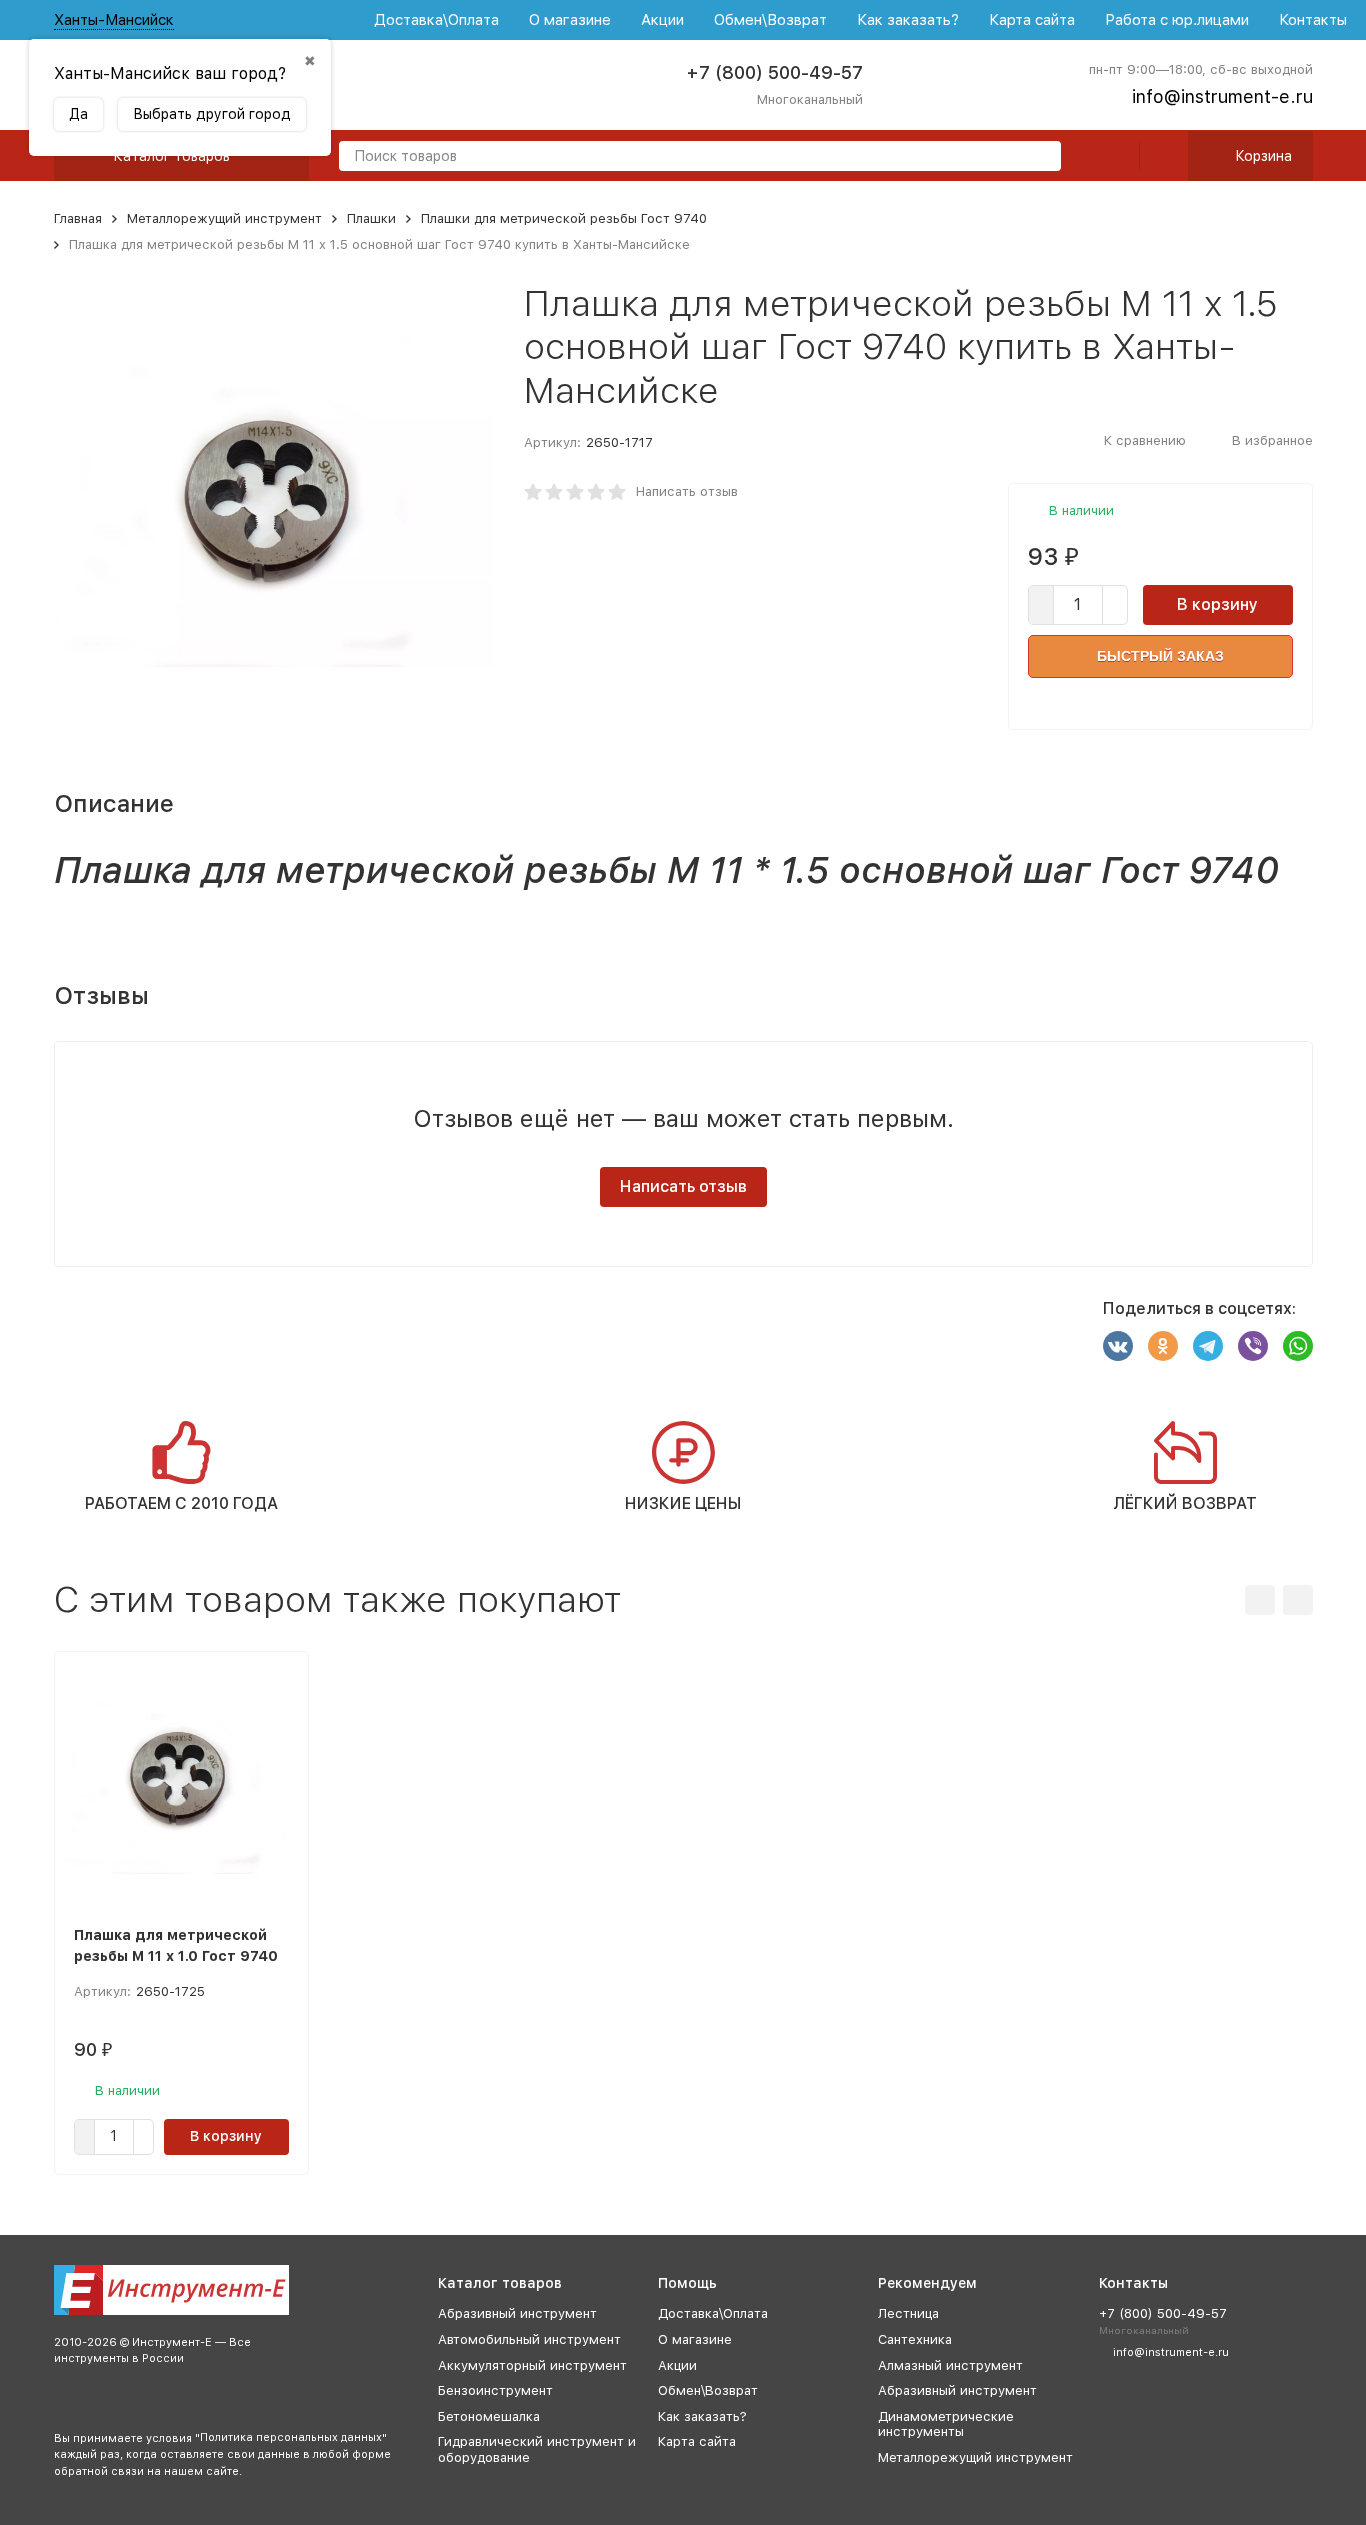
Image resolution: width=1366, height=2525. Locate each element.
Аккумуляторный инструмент (532, 2365)
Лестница (908, 2313)
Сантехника (915, 2339)
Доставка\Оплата (436, 20)
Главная (78, 218)
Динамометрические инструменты (946, 2424)
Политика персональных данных (291, 2437)
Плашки (371, 218)
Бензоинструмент (495, 2390)
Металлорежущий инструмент (224, 218)
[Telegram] (1208, 1346)
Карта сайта (1032, 20)
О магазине (570, 20)
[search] (1038, 157)
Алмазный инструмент (950, 2365)
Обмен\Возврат (770, 20)
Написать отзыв (687, 491)
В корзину (1217, 604)
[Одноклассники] (1163, 1346)
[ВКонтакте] (1118, 1346)
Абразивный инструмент (517, 2313)
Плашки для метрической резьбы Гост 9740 (564, 218)
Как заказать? (908, 20)
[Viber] (1253, 1346)
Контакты (1313, 20)
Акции (662, 20)
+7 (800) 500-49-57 (774, 72)
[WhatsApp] (1298, 1346)
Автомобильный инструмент (529, 2339)
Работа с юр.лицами (1177, 20)
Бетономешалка (489, 2416)
